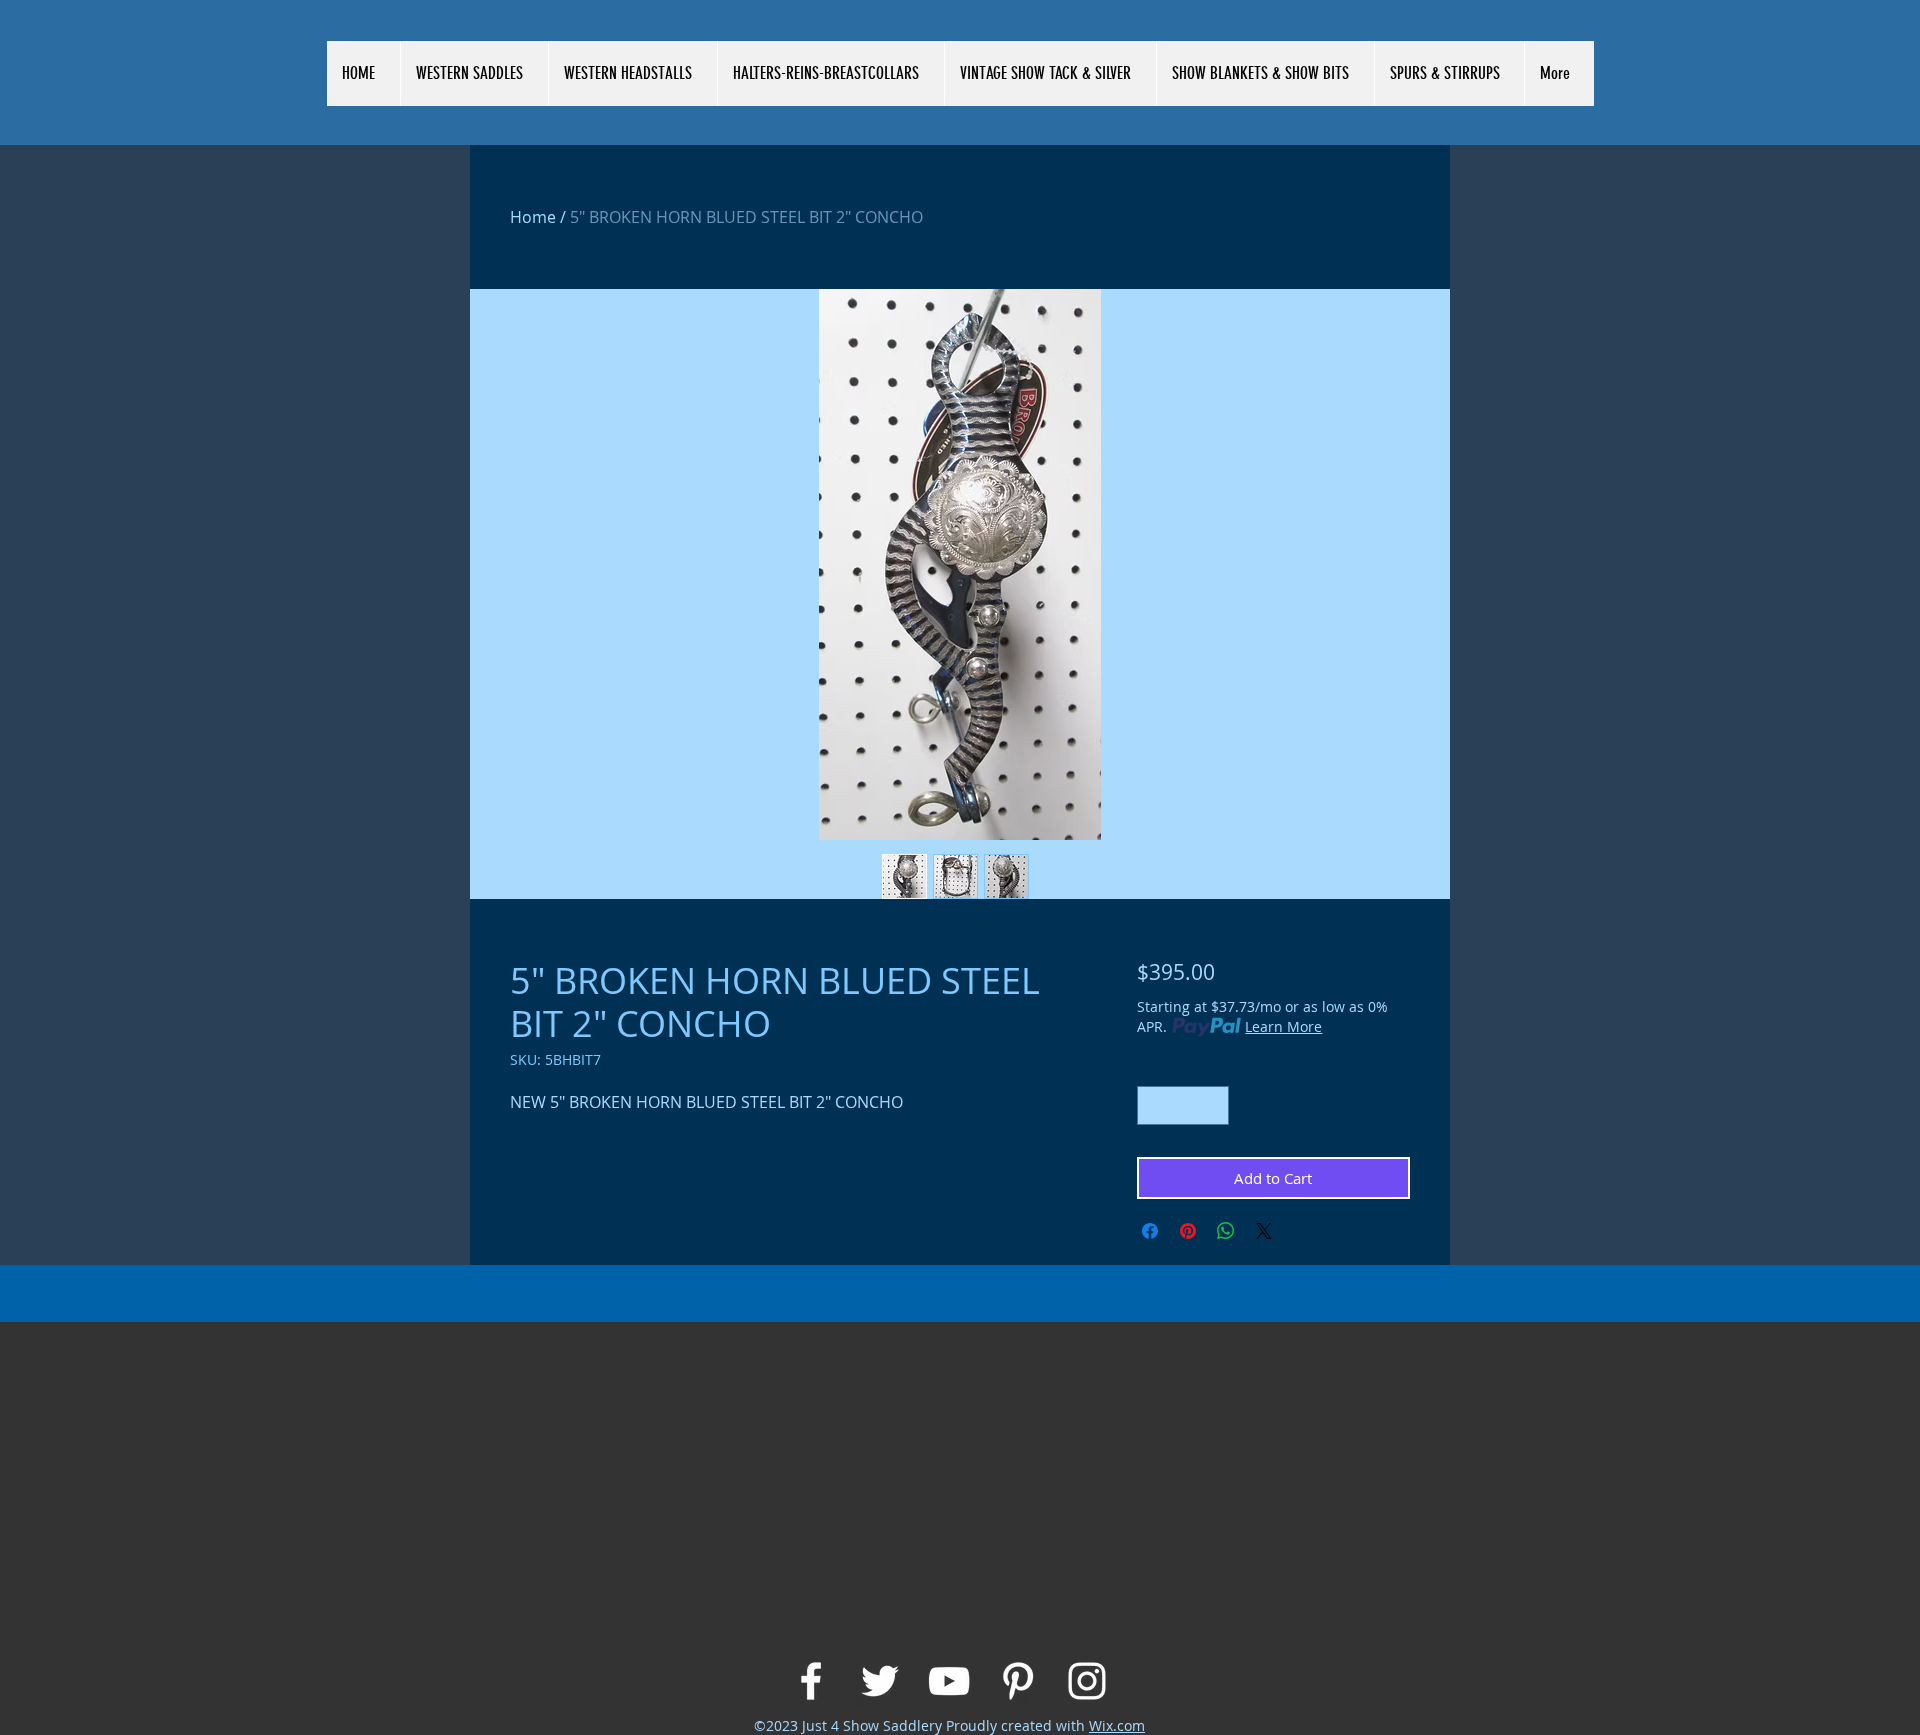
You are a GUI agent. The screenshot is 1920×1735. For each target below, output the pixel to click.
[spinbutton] (1182, 1105)
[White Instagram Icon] (1087, 1681)
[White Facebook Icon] (811, 1681)
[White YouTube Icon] (949, 1681)
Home (533, 217)
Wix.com (1117, 1725)
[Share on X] (1264, 1231)
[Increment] (1212, 1105)
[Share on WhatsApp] (1226, 1231)
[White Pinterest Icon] (1018, 1681)
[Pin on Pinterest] (1188, 1231)
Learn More (1283, 1026)
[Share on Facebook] (1150, 1231)
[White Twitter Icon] (880, 1681)
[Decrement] (1153, 1105)
